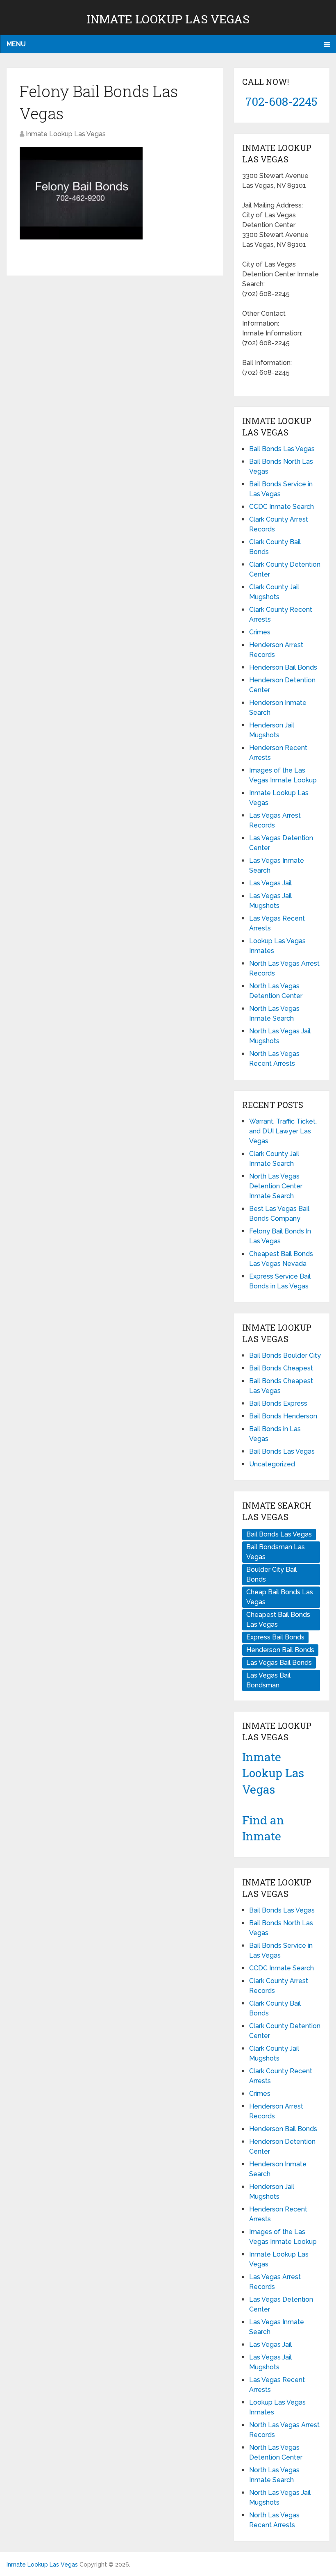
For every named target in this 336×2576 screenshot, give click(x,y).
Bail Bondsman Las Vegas (276, 1552)
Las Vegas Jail (270, 883)
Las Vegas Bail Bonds (279, 1663)
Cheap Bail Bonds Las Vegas (280, 1597)
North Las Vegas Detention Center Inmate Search (276, 1186)
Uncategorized (272, 1464)
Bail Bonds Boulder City (285, 1355)
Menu (16, 44)
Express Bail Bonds (275, 1637)
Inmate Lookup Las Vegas (168, 19)
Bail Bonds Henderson (283, 1416)
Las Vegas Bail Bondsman (268, 1680)
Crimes (260, 632)
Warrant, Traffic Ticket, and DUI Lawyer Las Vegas (283, 1131)
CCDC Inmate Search (282, 507)
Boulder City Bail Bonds (271, 1574)
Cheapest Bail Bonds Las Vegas (278, 1620)
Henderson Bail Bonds (283, 667)
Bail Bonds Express (278, 1403)
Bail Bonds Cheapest (281, 1368)
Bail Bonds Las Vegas (282, 449)
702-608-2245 (282, 101)
